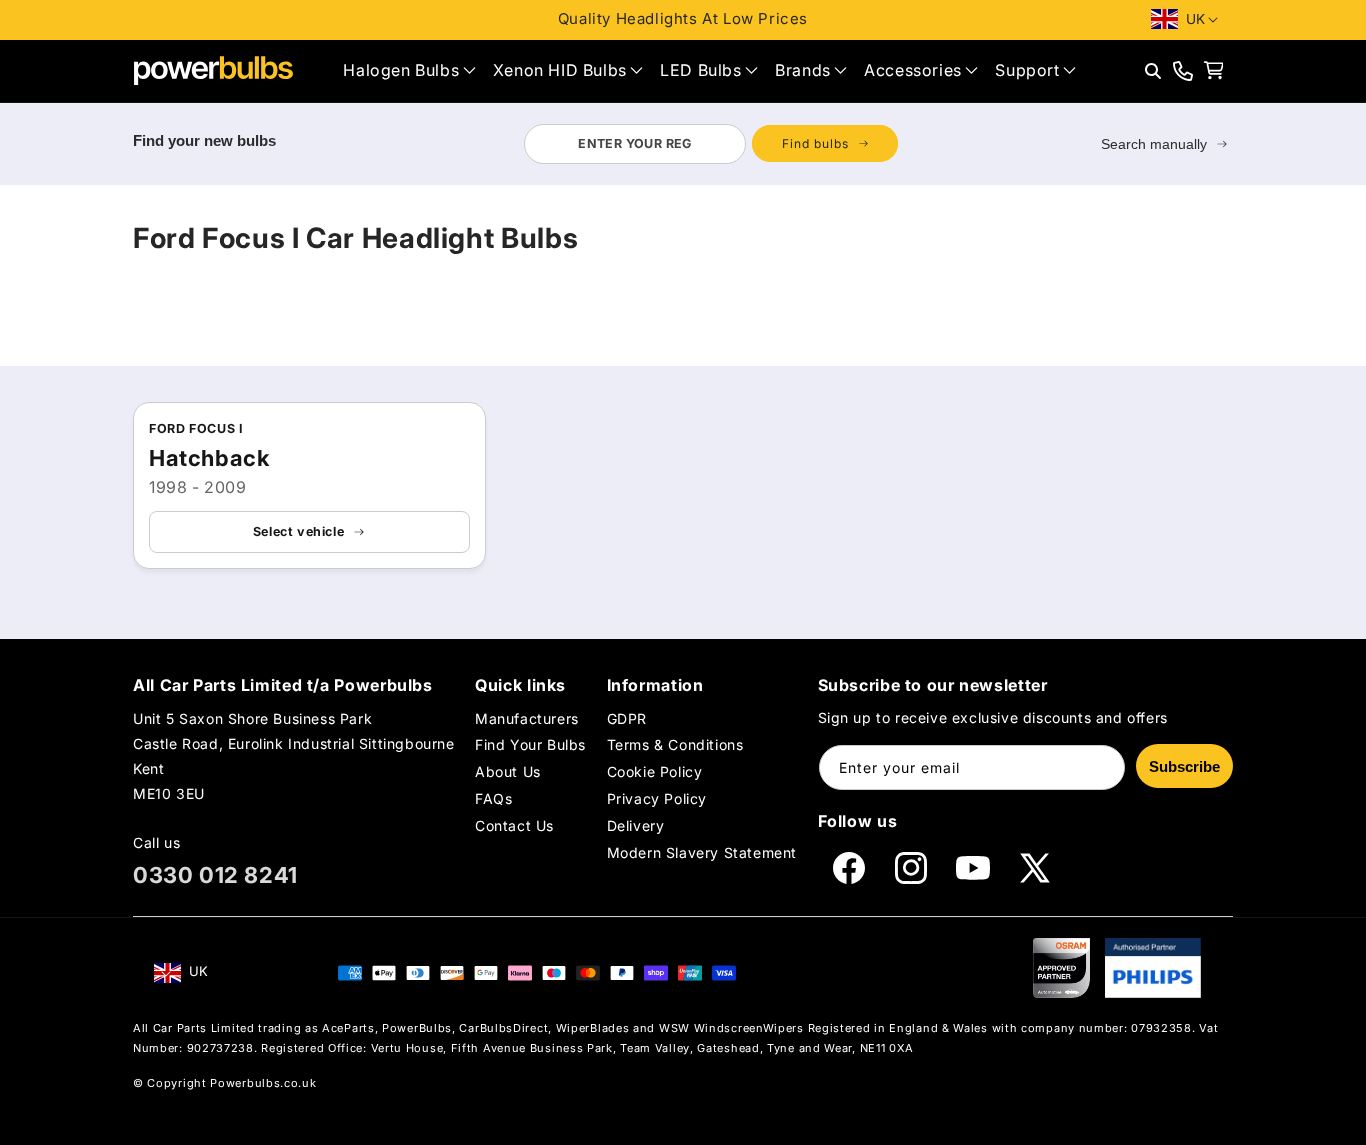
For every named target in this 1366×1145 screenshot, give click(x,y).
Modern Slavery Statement (702, 853)
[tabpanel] (710, 144)
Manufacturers (527, 718)
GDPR (627, 718)
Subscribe (1184, 766)
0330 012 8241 (215, 875)
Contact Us (514, 826)
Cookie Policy (655, 771)
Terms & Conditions (675, 744)
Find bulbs (815, 143)
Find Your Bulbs (530, 744)
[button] (409, 70)
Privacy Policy (657, 798)
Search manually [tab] (1154, 144)
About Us (508, 771)
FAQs (493, 798)
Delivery (636, 826)
